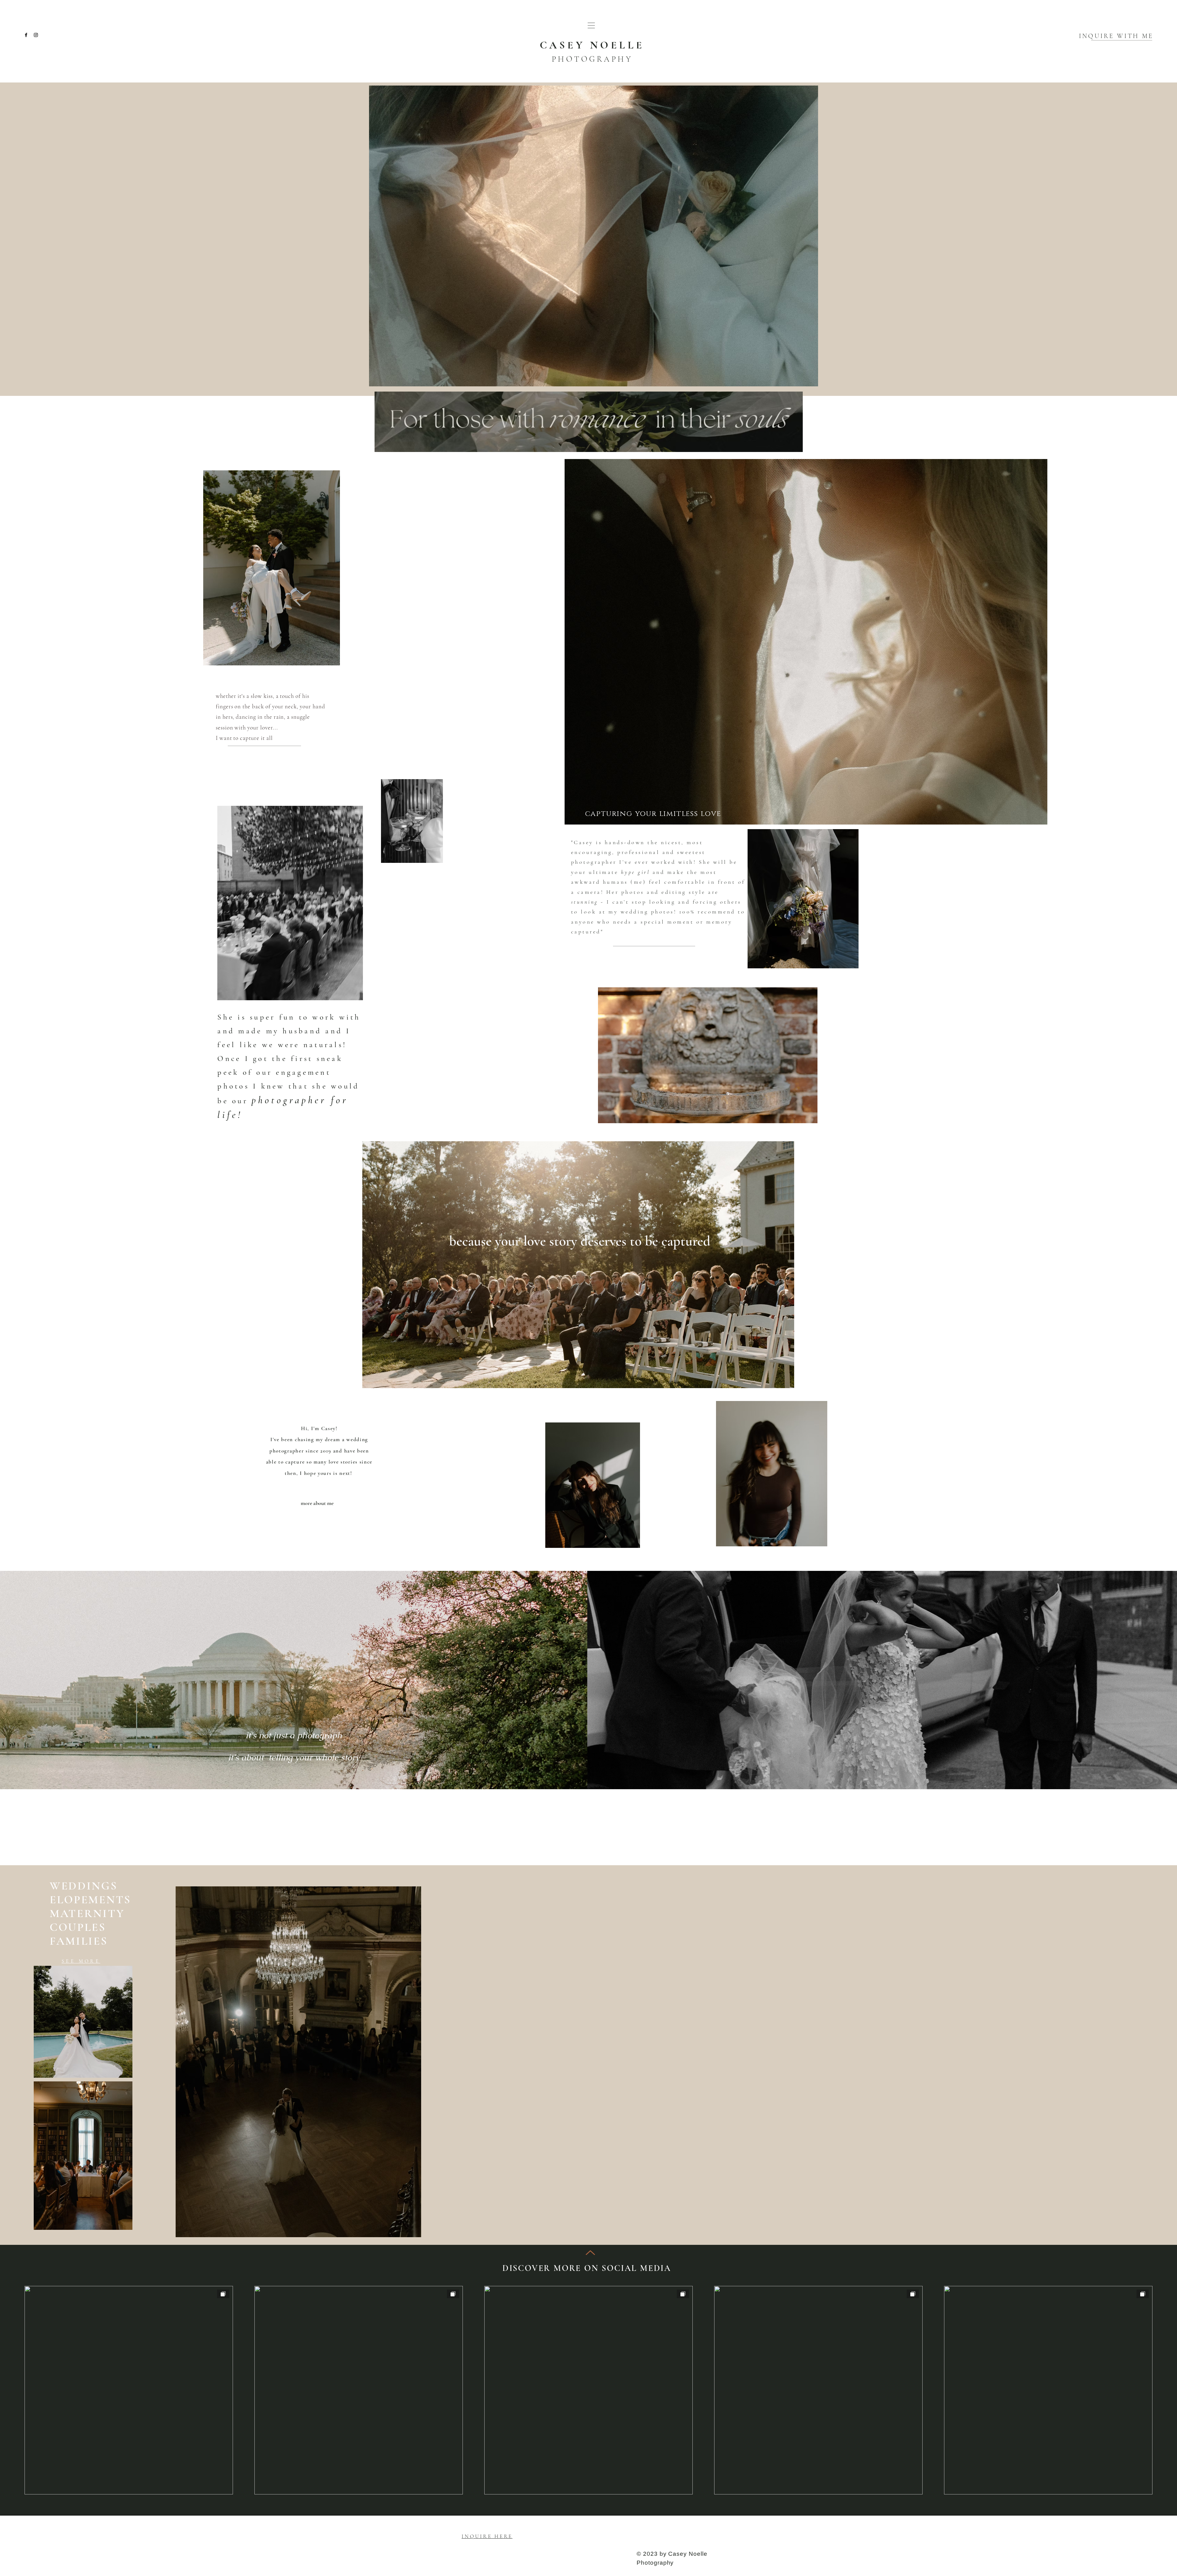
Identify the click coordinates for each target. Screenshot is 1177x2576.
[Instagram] (36, 35)
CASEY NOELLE (592, 45)
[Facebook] (26, 35)
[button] (591, 25)
